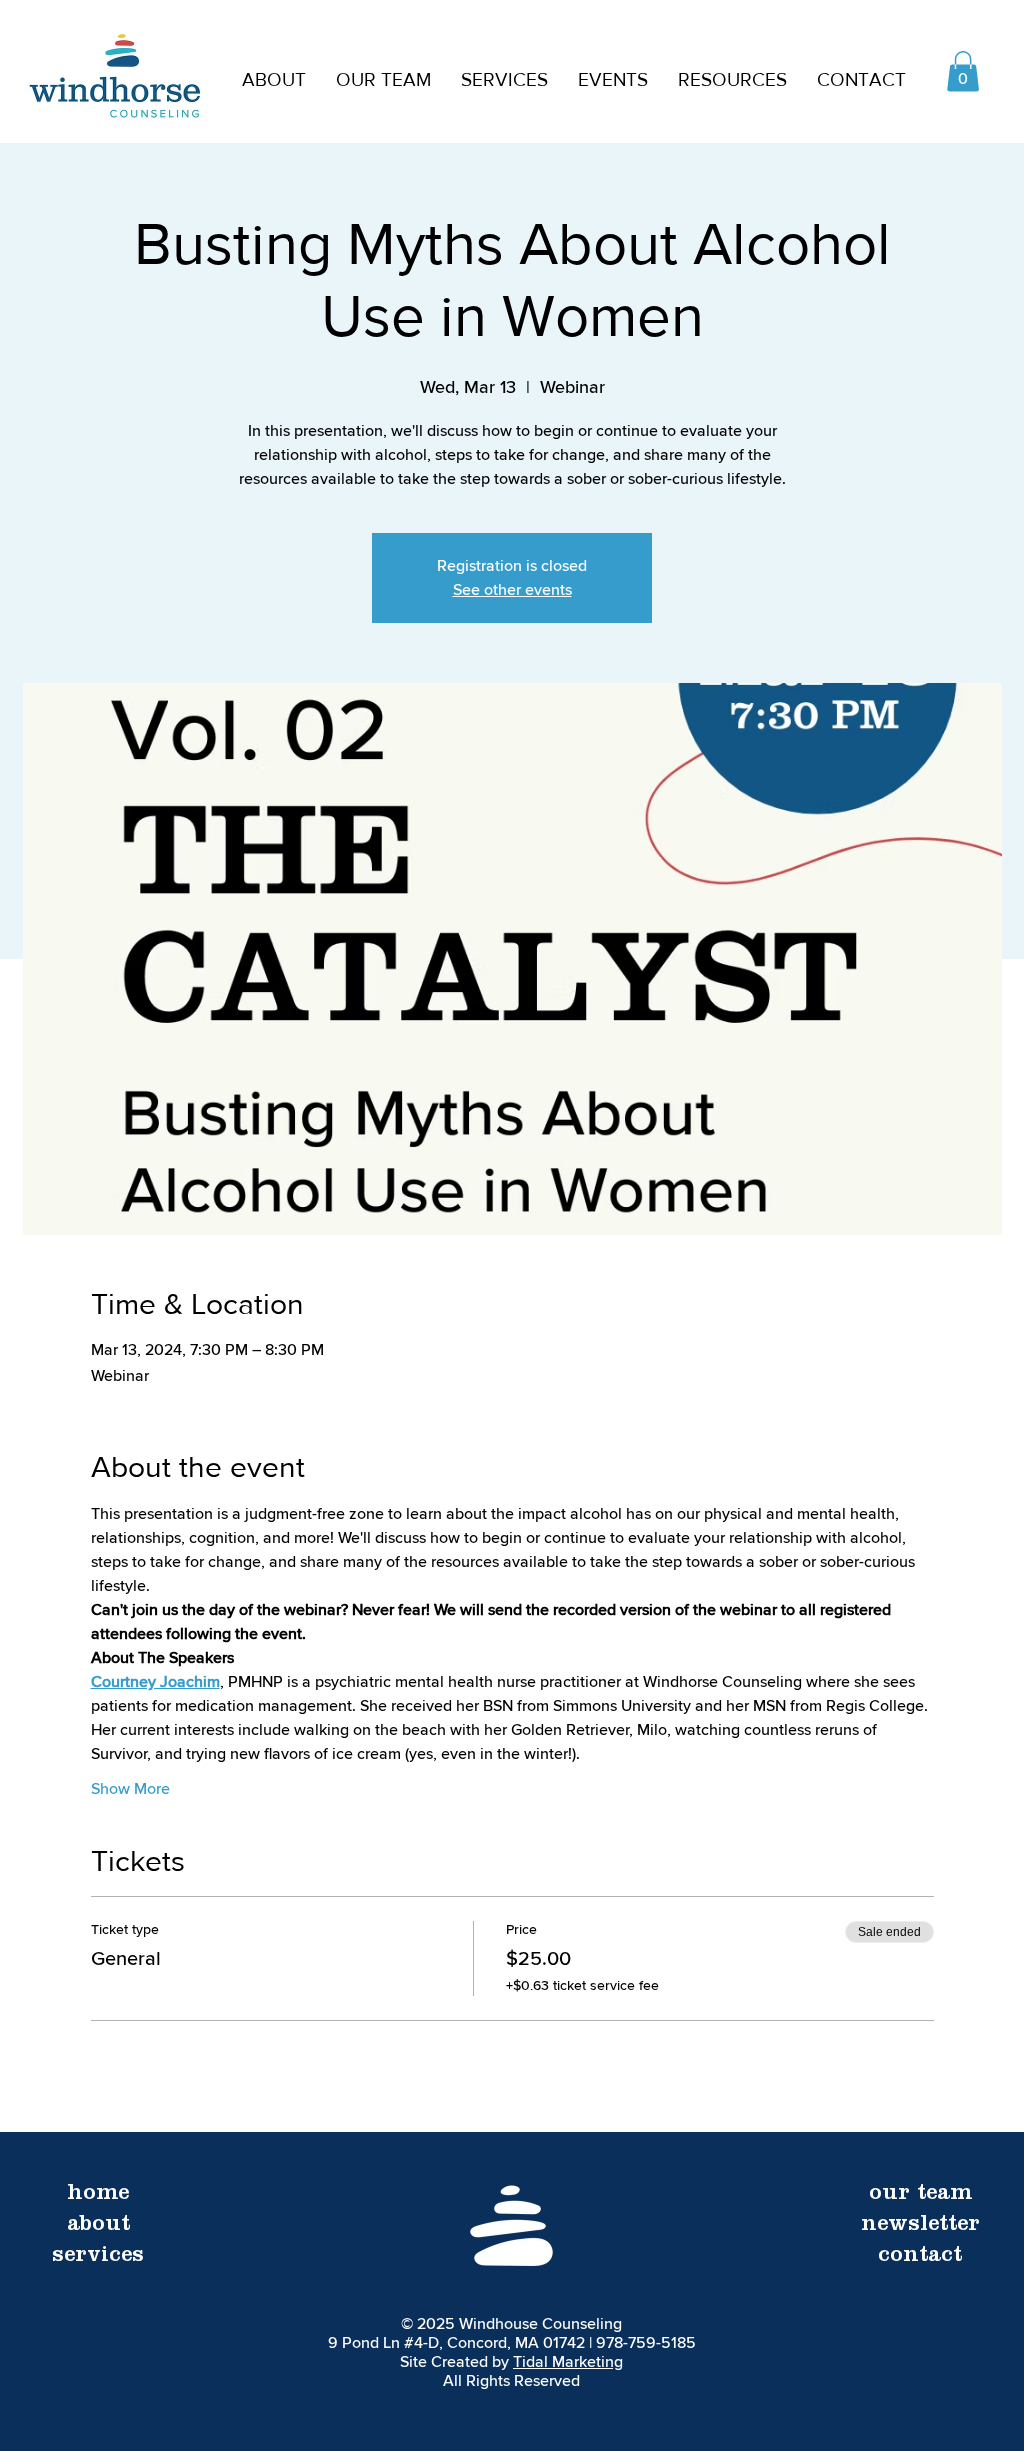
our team (920, 2195)
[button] (383, 79)
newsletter (920, 2226)
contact (920, 2257)
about (98, 2226)
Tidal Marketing (568, 2362)
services (98, 2257)
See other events (512, 590)
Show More (130, 1789)
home (98, 2195)
